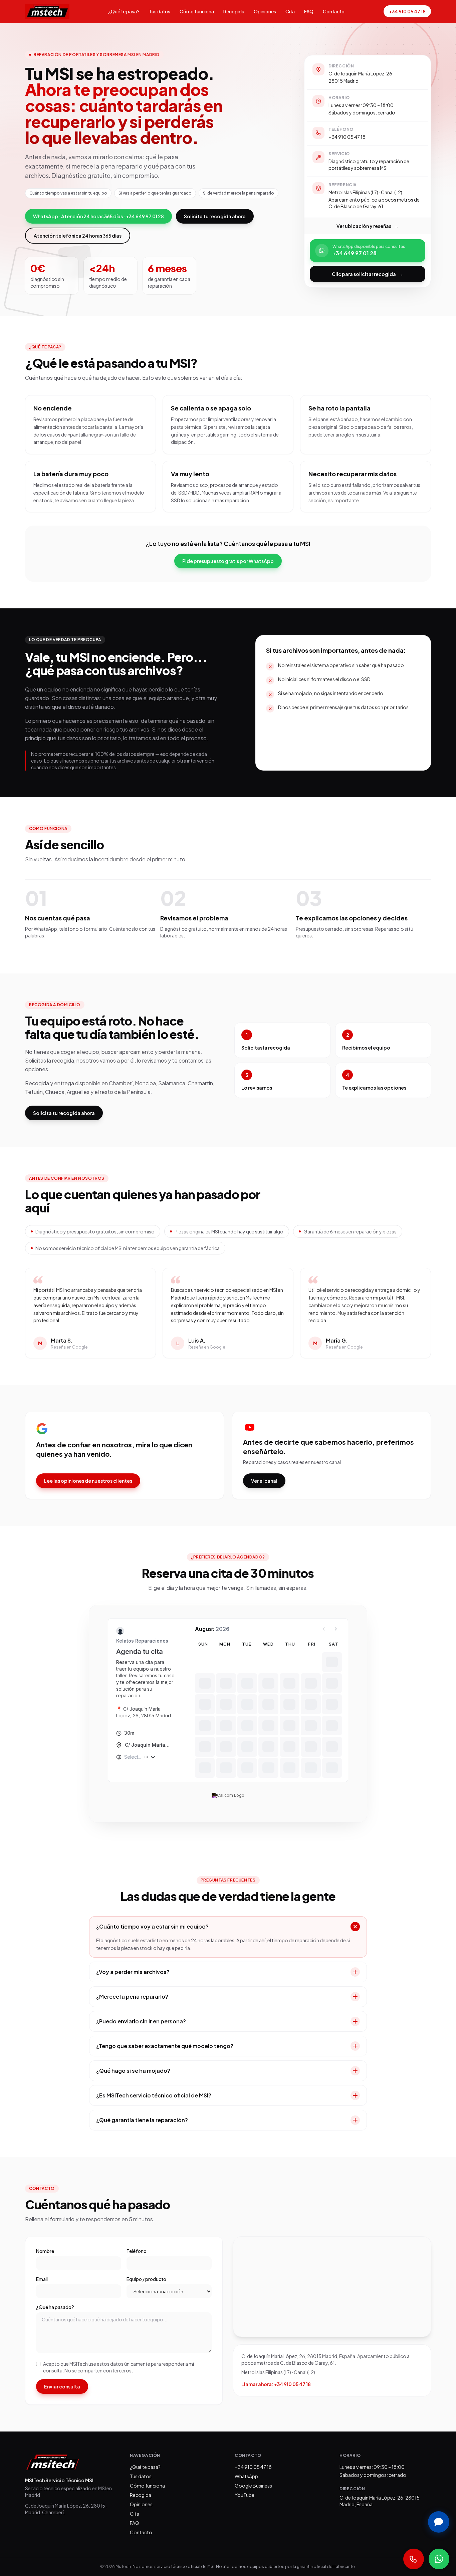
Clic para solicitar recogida (368, 274)
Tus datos (160, 11)
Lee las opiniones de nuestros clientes (88, 1481)
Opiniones (265, 11)
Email (42, 2279)
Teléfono (137, 2251)
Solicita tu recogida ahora (215, 216)
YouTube (245, 2495)
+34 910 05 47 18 (407, 11)
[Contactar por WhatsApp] (439, 2559)
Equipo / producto (146, 2279)
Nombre (45, 2251)
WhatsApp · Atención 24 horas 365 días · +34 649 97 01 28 (98, 216)
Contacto (334, 11)
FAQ (309, 11)
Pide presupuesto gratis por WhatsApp (228, 561)
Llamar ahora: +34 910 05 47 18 (276, 2384)
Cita (290, 11)
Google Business (253, 2486)
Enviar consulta (62, 2386)
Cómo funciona (197, 11)
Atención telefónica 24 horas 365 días (78, 236)
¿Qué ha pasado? (55, 2307)
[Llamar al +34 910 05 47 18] (414, 2559)
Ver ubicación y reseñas (368, 226)
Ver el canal (264, 1481)
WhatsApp (246, 2476)
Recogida (234, 11)
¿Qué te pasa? (124, 11)
